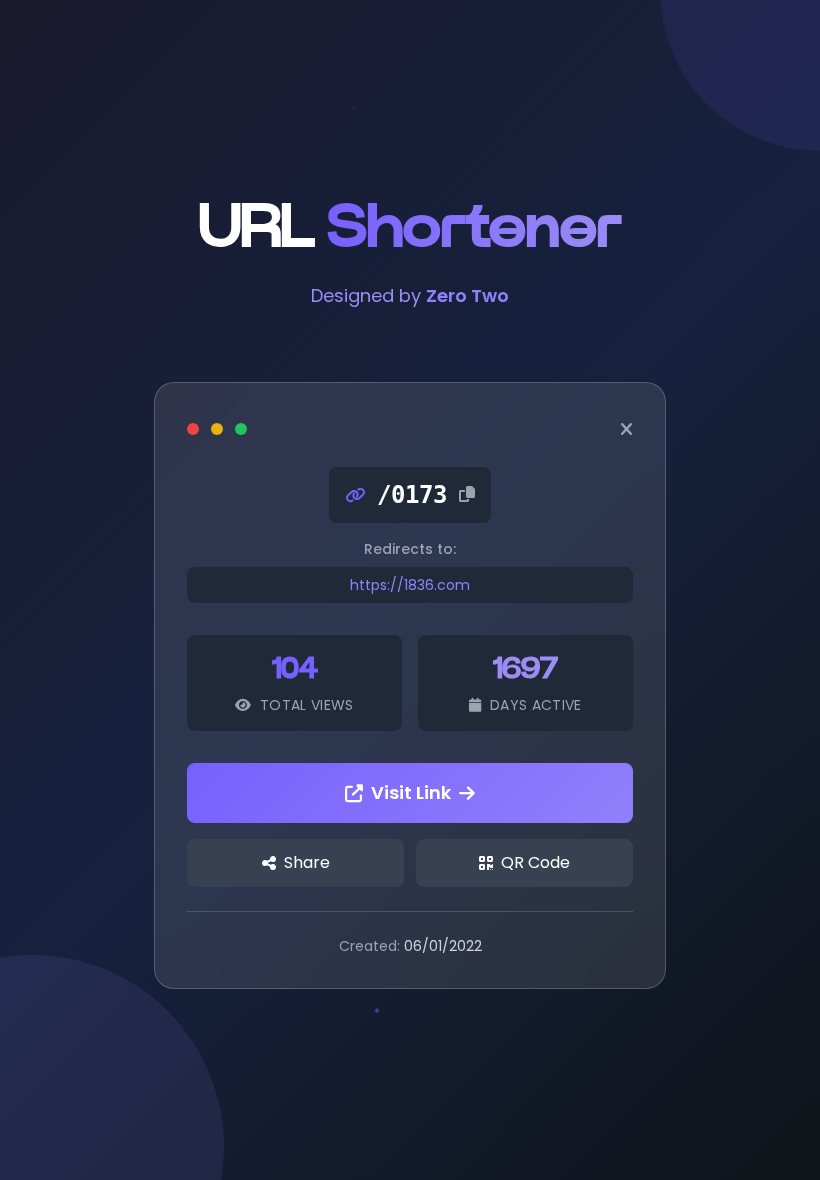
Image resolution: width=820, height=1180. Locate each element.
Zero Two (467, 295)
